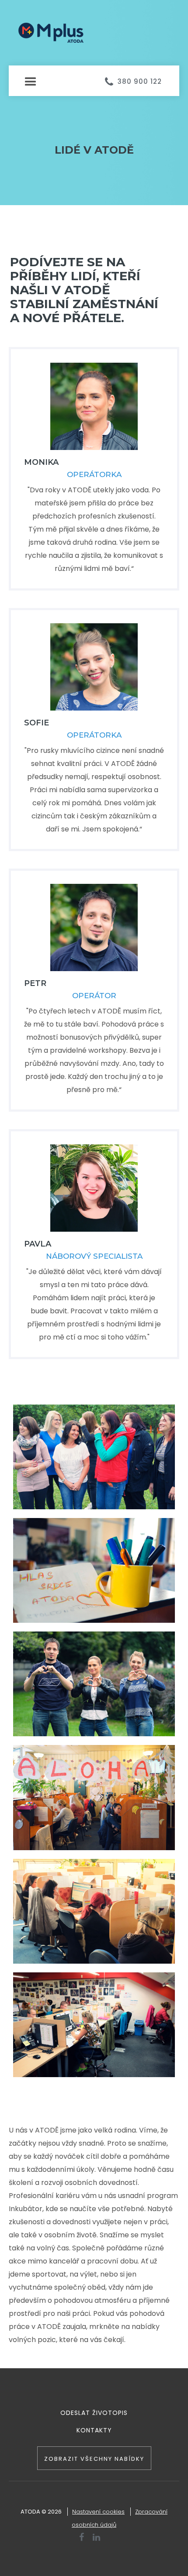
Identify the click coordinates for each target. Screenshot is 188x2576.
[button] (94, 73)
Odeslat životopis (94, 2413)
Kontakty (94, 2430)
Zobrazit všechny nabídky (94, 2459)
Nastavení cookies (98, 2512)
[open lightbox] (94, 1457)
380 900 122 (140, 81)
